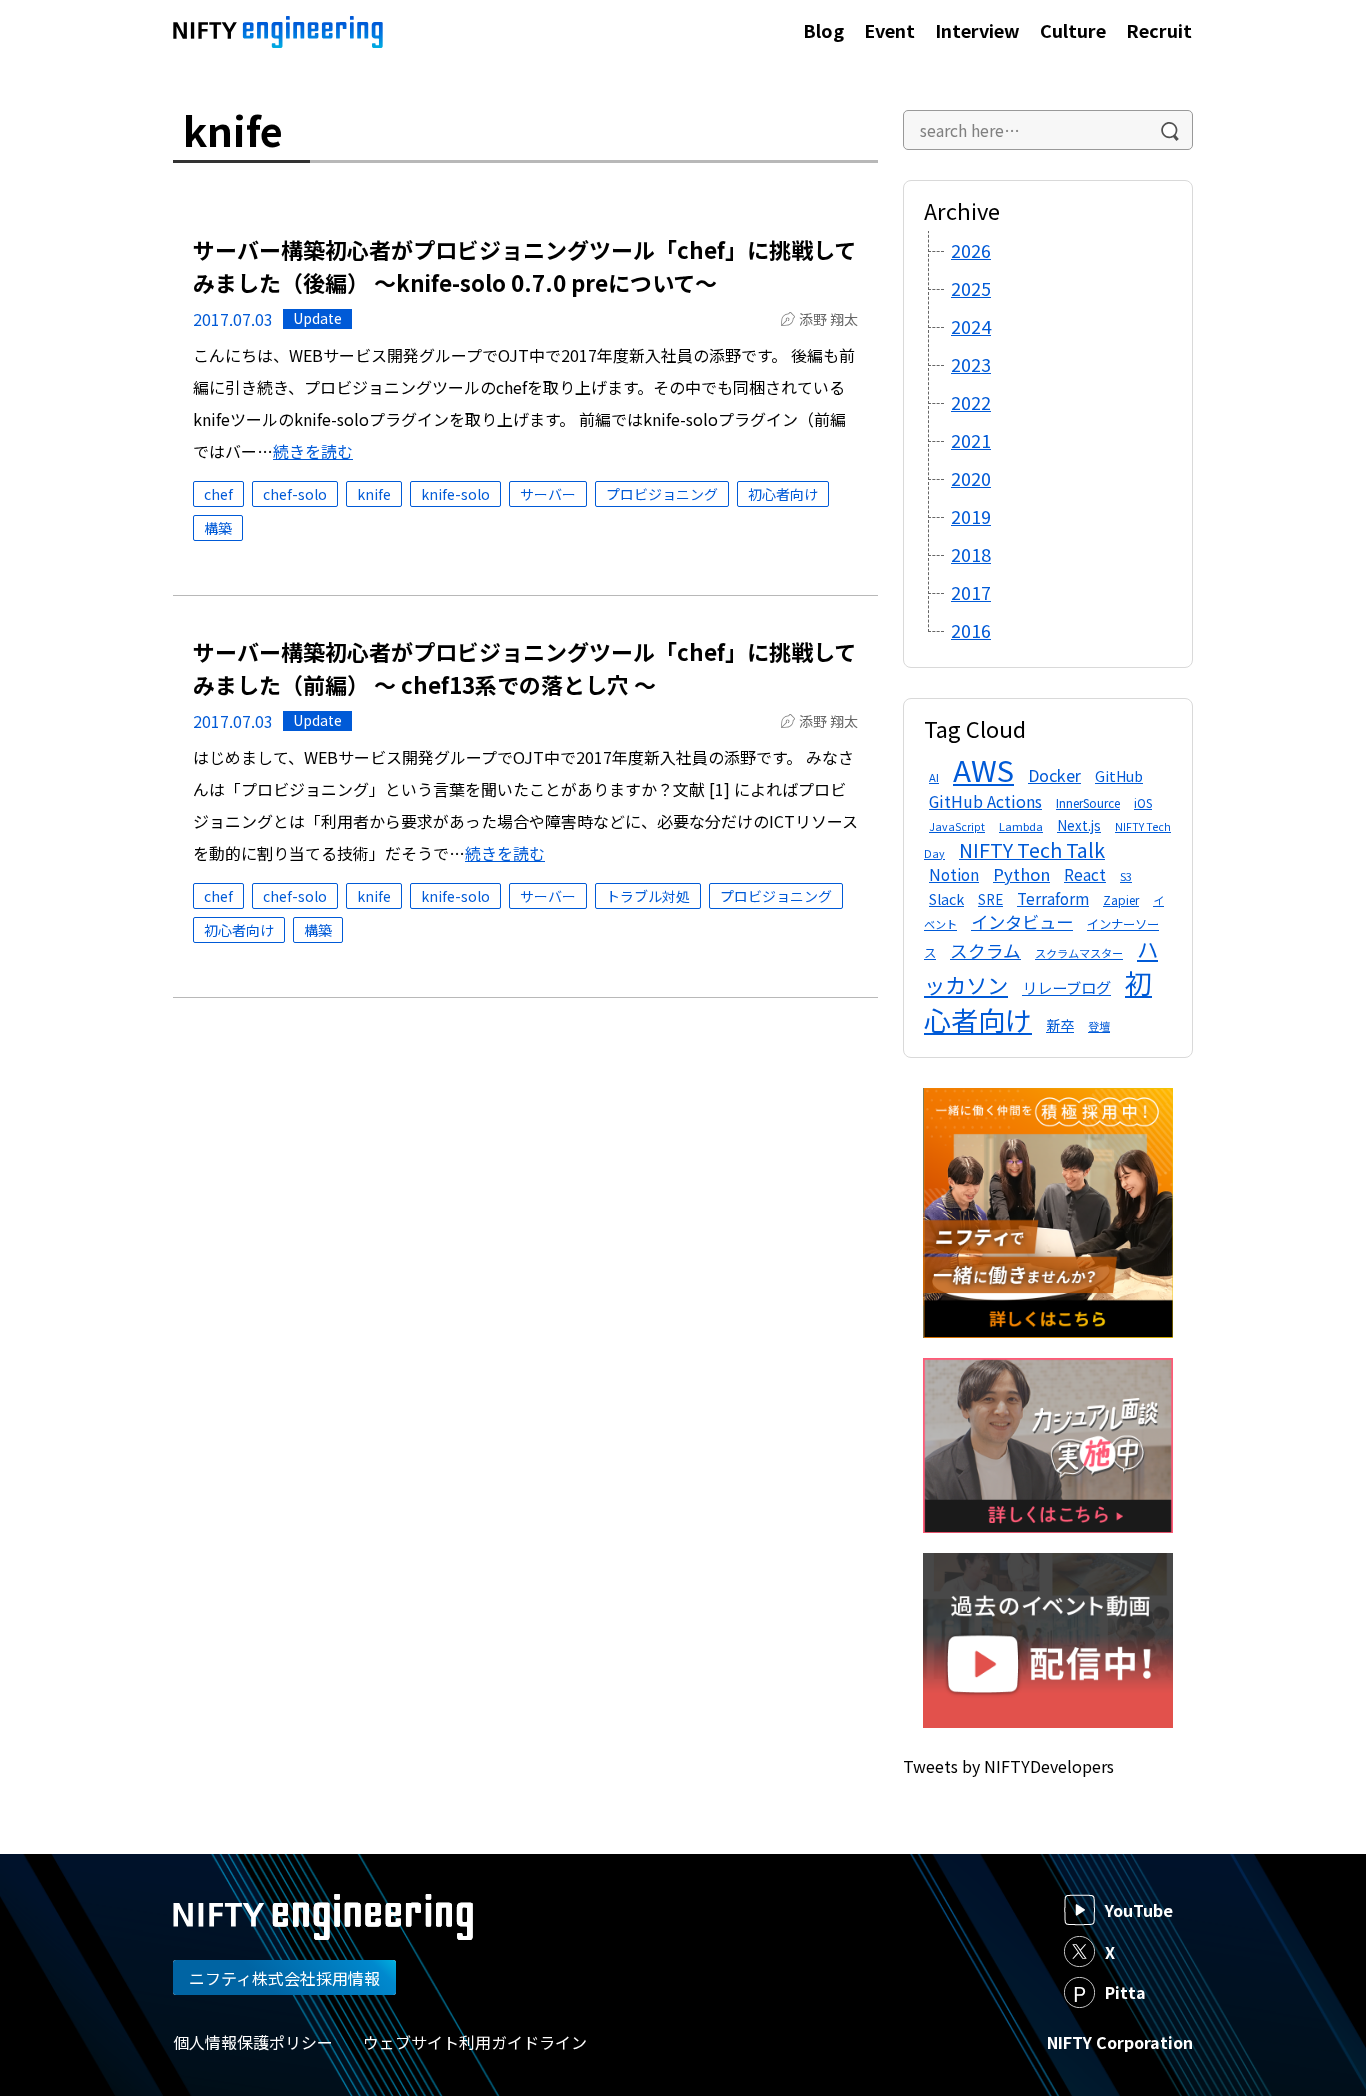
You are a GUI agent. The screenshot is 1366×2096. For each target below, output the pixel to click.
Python (1021, 874)
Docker (1054, 775)
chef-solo (295, 494)
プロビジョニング (662, 494)
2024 (971, 326)
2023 (971, 364)
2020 (971, 478)
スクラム (985, 950)
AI (934, 777)
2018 (971, 554)
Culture (1073, 30)
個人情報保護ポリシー (253, 2042)
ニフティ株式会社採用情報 (284, 1978)
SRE (990, 899)
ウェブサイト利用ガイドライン (475, 2042)
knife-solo (455, 494)
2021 (971, 440)
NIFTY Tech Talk (1032, 849)
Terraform (1053, 898)
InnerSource (1088, 802)
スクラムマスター (1079, 953)
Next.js (1079, 825)
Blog (823, 30)
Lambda (1021, 826)
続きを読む (313, 451)
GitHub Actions (985, 801)
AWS (983, 769)
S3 (1126, 876)
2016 (971, 630)
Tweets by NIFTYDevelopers (1008, 1766)
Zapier (1121, 899)
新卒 (1060, 1025)
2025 (971, 288)
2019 (971, 516)
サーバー (548, 494)
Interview (977, 30)
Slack (946, 899)
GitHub (1119, 776)
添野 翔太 (828, 319)
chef (218, 494)
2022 (971, 402)
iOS (1143, 802)
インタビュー (1022, 921)
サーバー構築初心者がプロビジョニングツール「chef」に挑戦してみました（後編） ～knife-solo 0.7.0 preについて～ (524, 265)
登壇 (1099, 1026)
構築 (218, 528)
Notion (954, 874)
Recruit (1159, 30)
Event (889, 30)
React (1085, 874)
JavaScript (957, 826)
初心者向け (783, 494)
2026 (971, 250)
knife (374, 494)
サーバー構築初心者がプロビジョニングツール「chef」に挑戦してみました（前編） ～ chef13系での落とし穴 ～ (524, 667)
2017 (971, 592)
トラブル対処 (648, 896)
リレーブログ (1066, 987)
